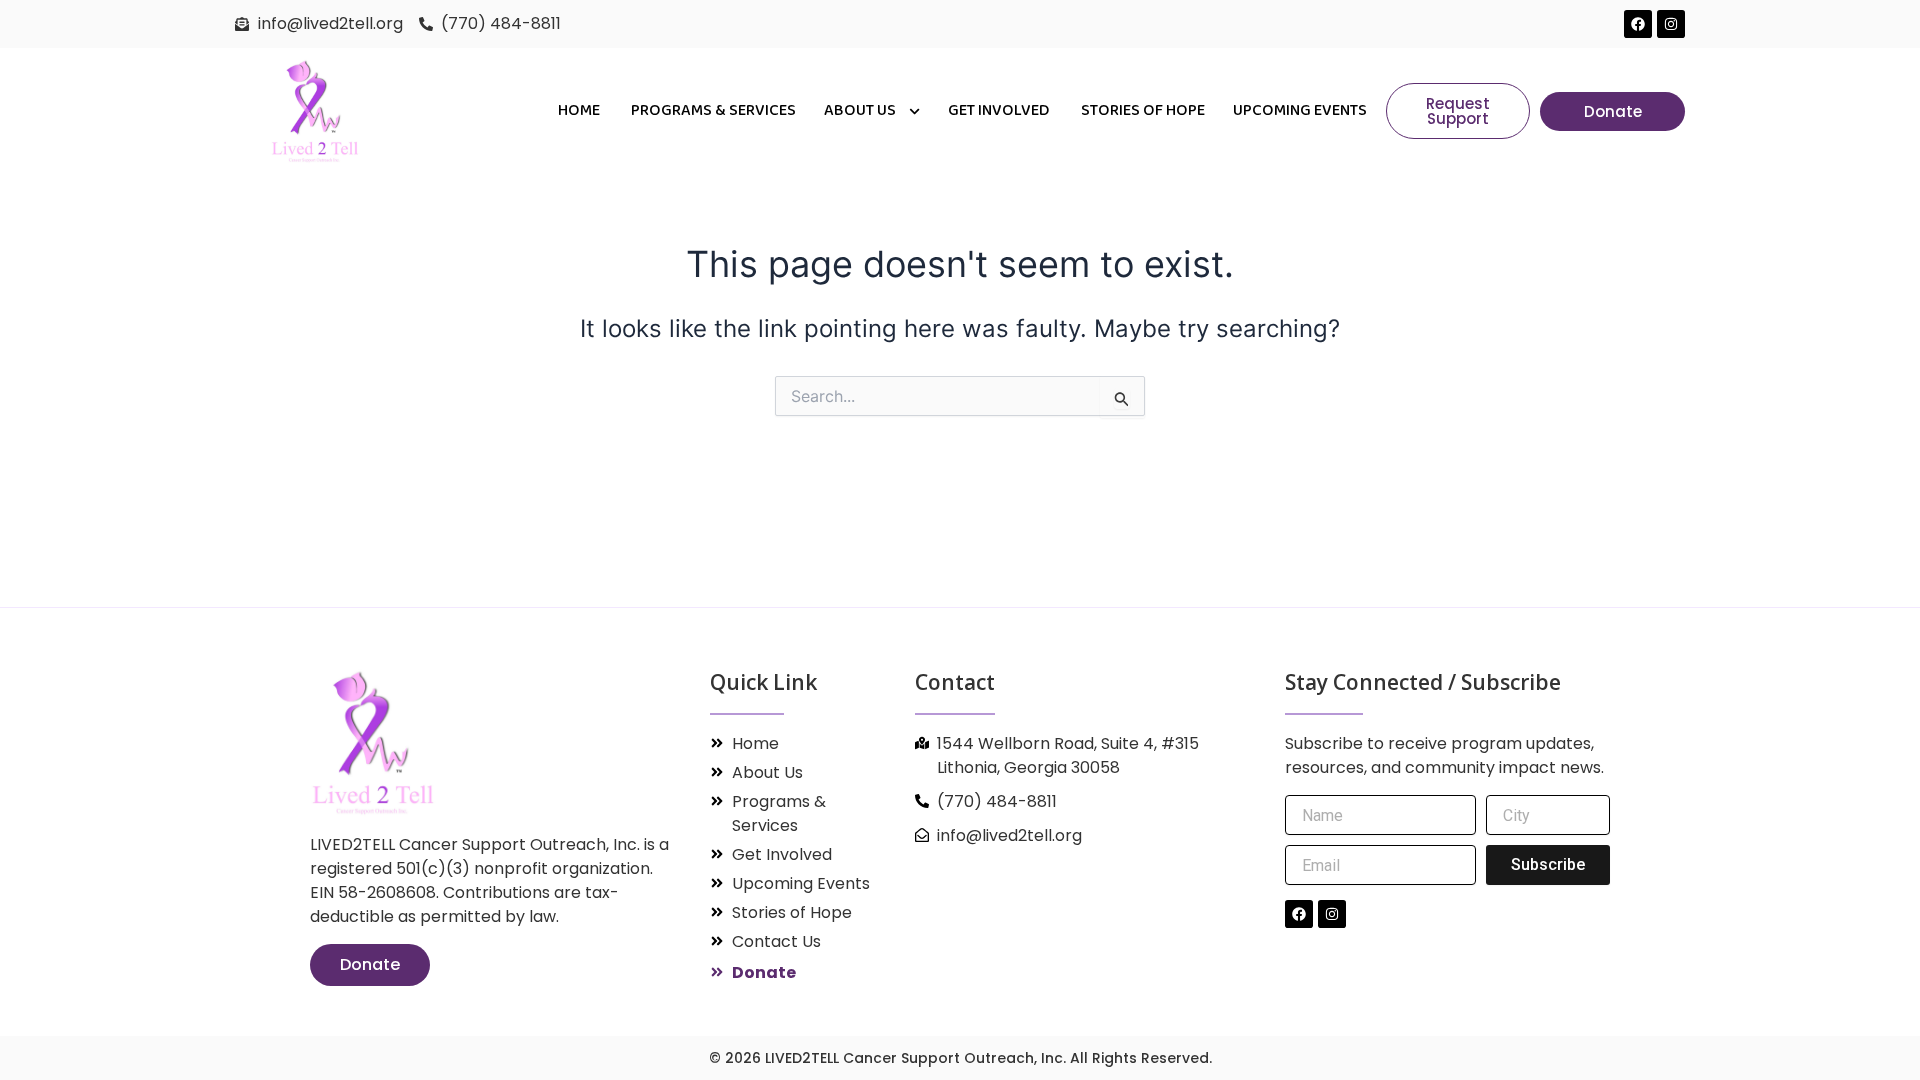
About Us (861, 110)
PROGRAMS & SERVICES (713, 110)
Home (580, 110)
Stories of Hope (1143, 110)
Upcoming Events (1300, 110)
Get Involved (1000, 110)
